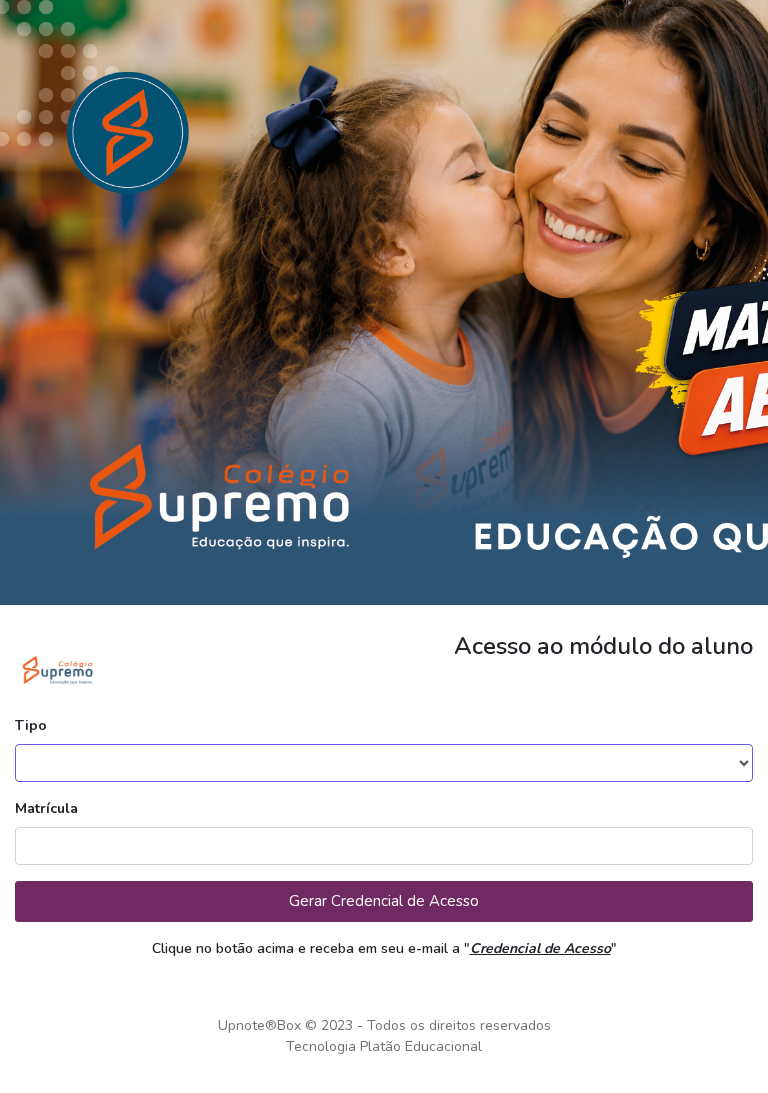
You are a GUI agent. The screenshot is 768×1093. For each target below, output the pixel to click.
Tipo (31, 725)
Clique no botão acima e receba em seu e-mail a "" (384, 948)
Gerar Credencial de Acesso (384, 901)
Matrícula (46, 808)
